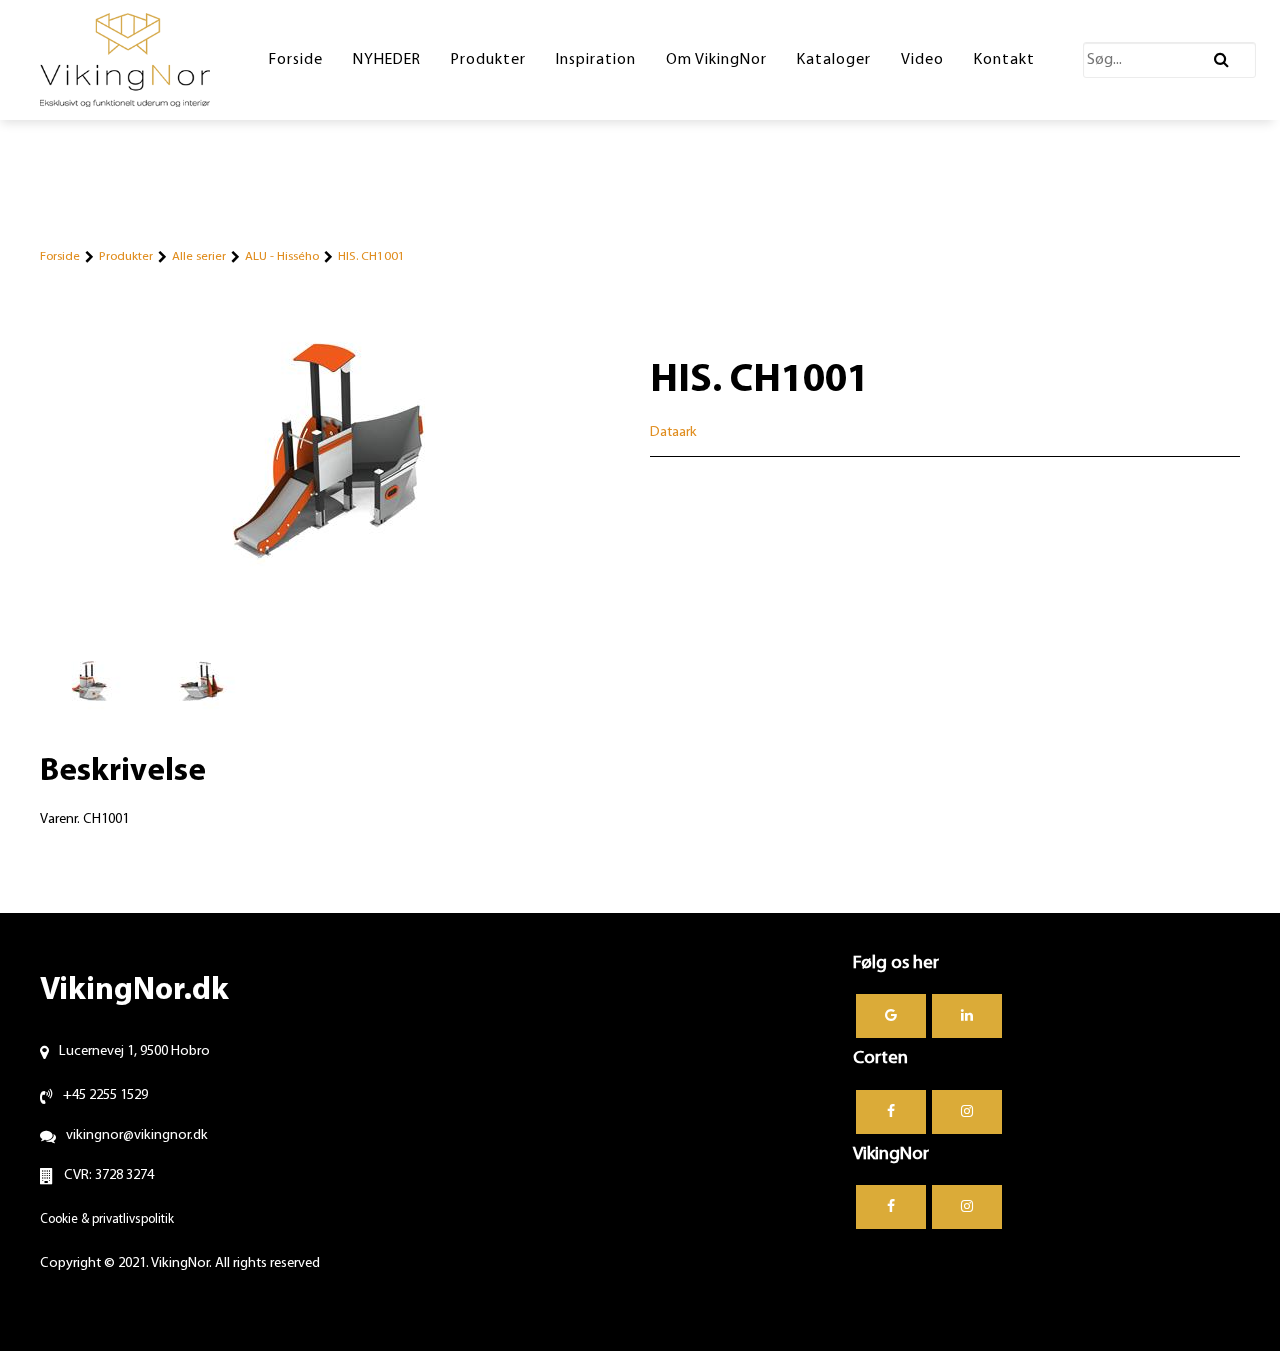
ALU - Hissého (282, 256)
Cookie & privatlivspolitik (107, 1219)
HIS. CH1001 (371, 256)
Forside (60, 256)
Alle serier (199, 256)
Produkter (126, 256)
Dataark (673, 432)
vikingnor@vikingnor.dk (137, 1135)
